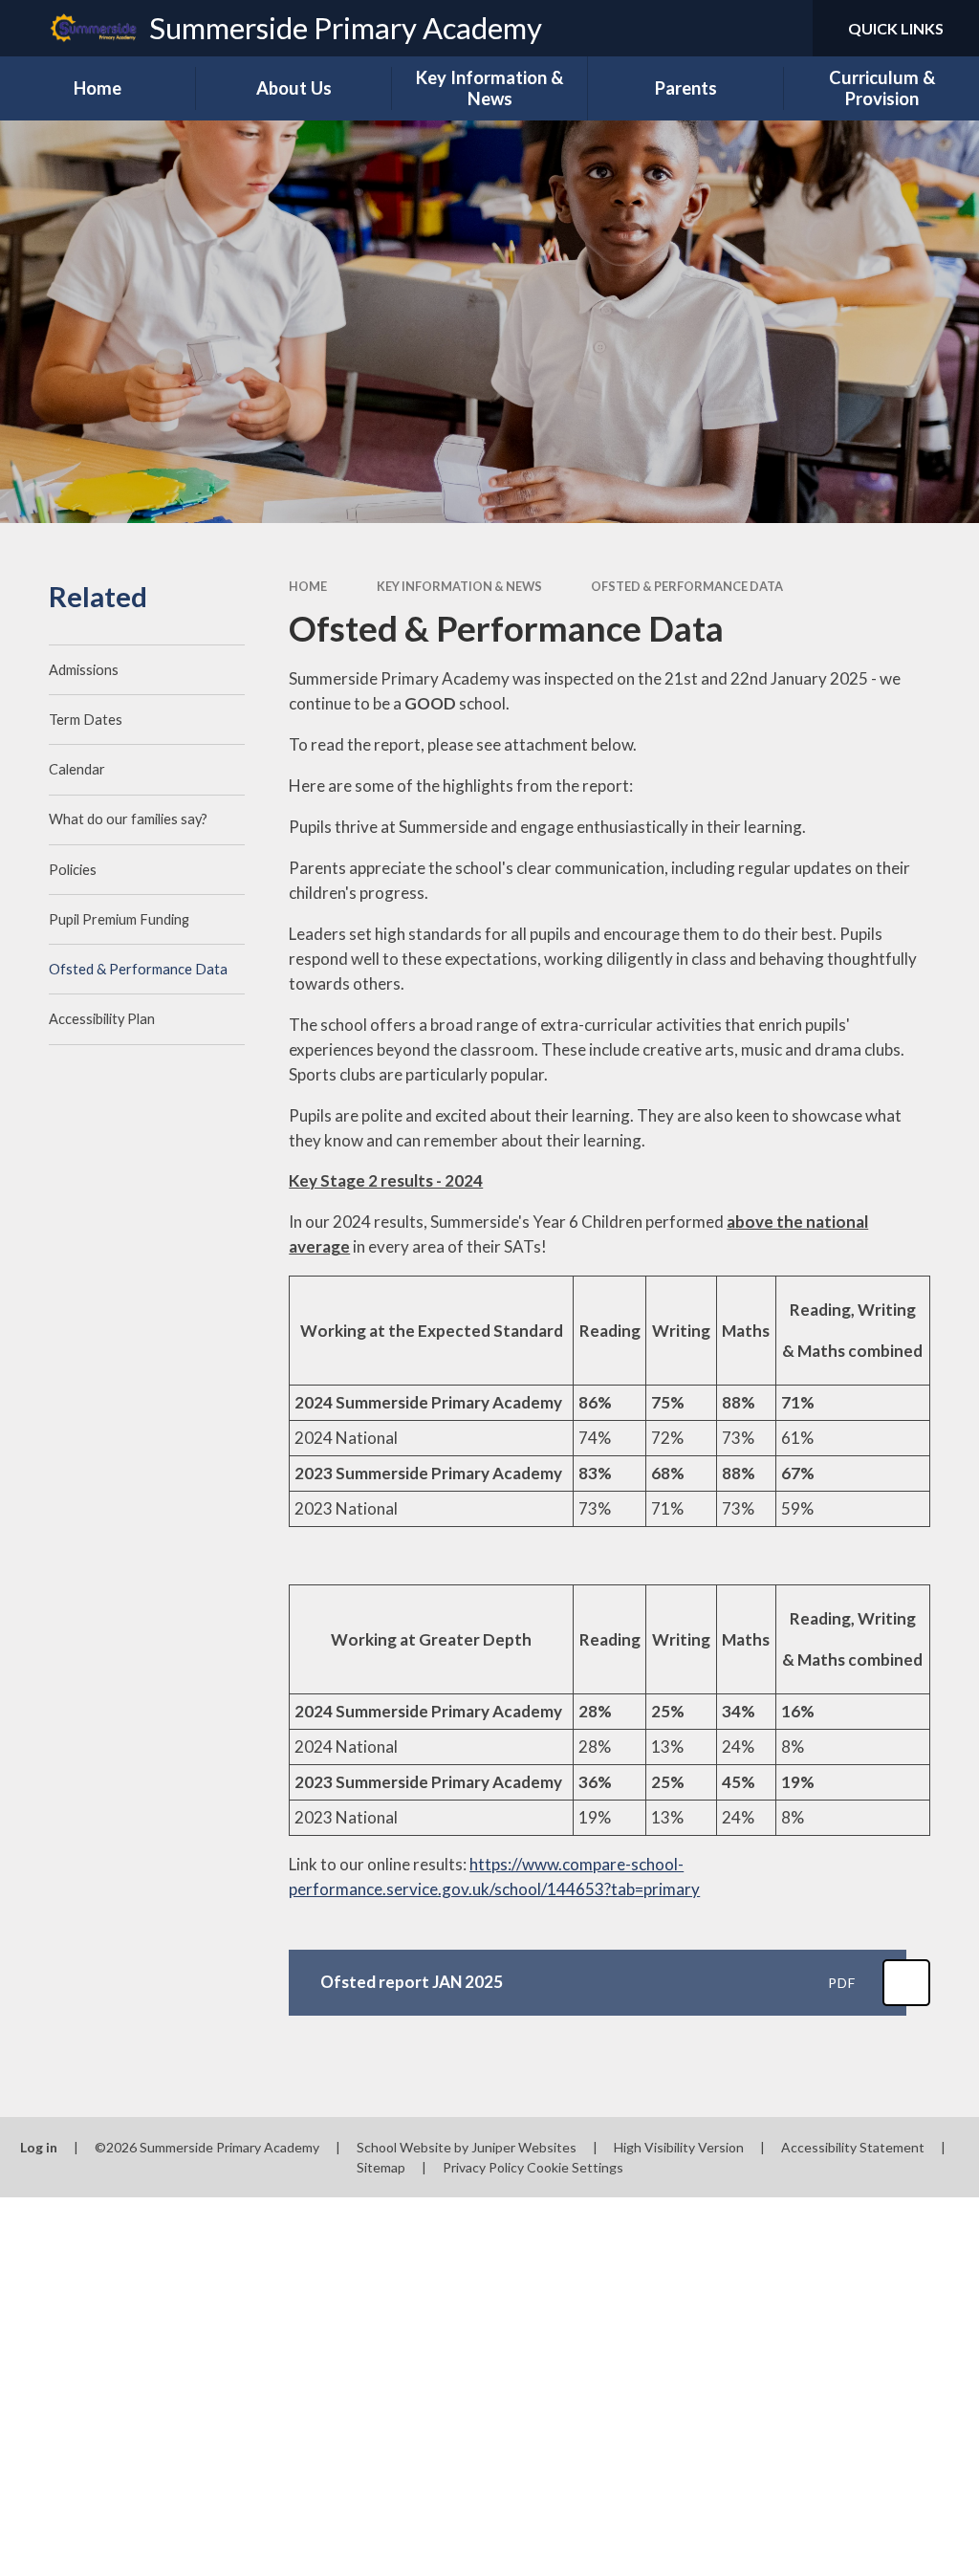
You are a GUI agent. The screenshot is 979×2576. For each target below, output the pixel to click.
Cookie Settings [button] (575, 2167)
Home (308, 586)
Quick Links (896, 28)
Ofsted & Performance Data (687, 586)
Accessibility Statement (853, 2147)
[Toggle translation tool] (721, 28)
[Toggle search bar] (782, 28)
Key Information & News (459, 586)
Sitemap (381, 2167)
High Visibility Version (679, 2147)
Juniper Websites (524, 2147)
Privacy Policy (483, 2167)
